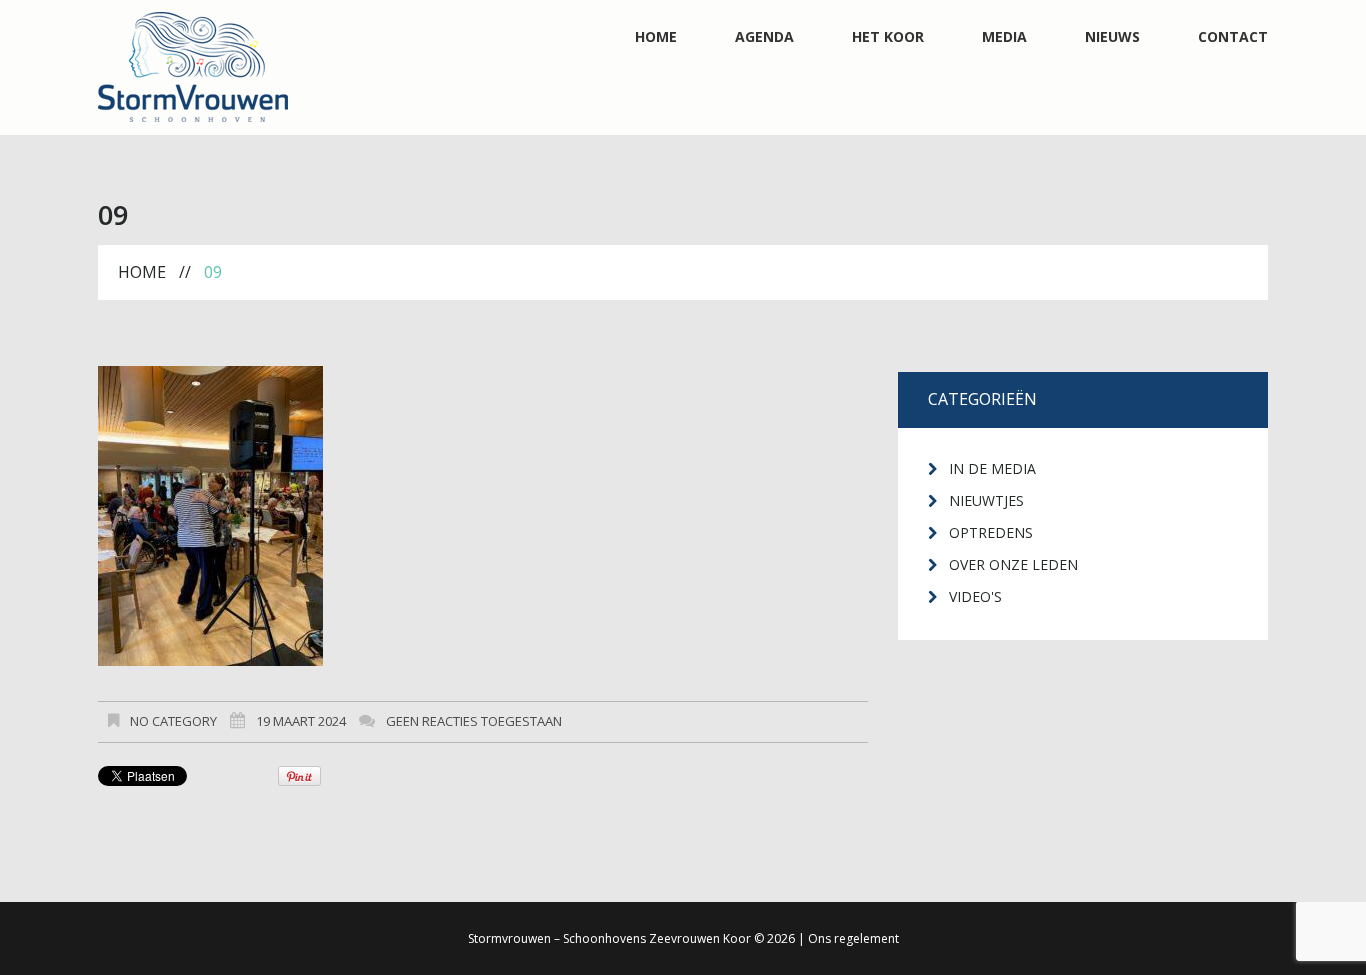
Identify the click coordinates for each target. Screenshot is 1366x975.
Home (656, 37)
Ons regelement (853, 938)
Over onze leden (1013, 564)
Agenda (764, 37)
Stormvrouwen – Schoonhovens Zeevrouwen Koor (609, 938)
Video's (975, 596)
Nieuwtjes (986, 500)
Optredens (991, 532)
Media (1004, 37)
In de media (992, 468)
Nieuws (1112, 37)
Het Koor (888, 37)
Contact (1233, 37)
